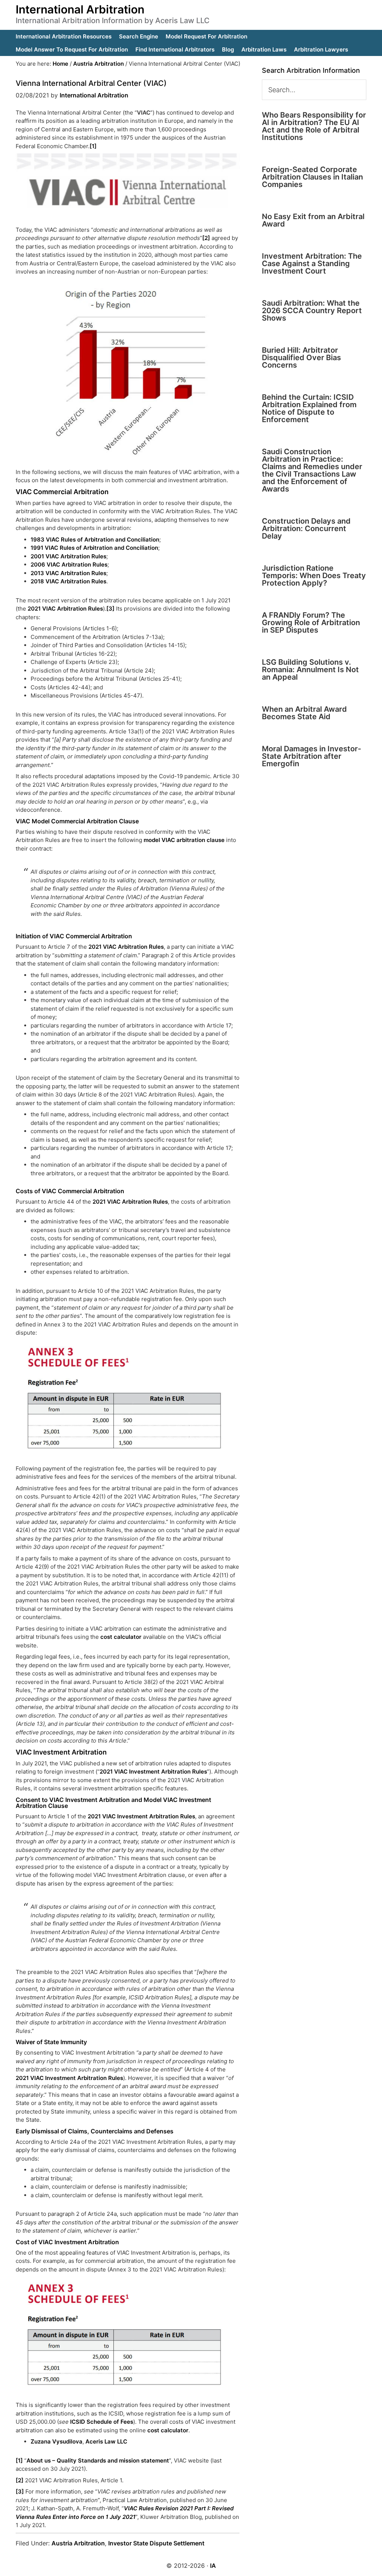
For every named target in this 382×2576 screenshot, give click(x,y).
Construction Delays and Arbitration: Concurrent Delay (306, 528)
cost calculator (121, 1637)
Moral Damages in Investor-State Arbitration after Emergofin (311, 756)
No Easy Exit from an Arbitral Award (313, 220)
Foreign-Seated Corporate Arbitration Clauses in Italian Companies (312, 177)
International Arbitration (80, 9)
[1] (93, 146)
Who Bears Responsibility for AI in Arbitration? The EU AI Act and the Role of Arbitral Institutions (314, 126)
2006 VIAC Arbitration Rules (69, 565)
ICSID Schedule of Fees (102, 2422)
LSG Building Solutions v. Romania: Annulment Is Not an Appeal (310, 670)
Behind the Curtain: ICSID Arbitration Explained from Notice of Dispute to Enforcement (309, 408)
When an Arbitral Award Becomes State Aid (304, 713)
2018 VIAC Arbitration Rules (68, 581)
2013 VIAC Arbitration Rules (68, 573)
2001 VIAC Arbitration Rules (68, 556)
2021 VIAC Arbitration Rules (65, 609)
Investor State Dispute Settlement (156, 2543)
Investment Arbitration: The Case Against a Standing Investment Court (312, 263)
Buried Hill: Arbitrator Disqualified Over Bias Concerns (301, 358)
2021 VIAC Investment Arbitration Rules (153, 1772)
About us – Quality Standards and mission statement (98, 2460)
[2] (206, 238)
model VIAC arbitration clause (184, 840)
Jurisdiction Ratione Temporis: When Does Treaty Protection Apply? (314, 576)
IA (213, 2566)
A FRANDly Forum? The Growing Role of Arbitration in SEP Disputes (311, 623)
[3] (110, 609)
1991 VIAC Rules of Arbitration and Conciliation (94, 548)
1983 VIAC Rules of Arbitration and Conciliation (95, 539)
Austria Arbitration (78, 2543)
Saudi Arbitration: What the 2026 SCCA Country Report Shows (312, 311)
